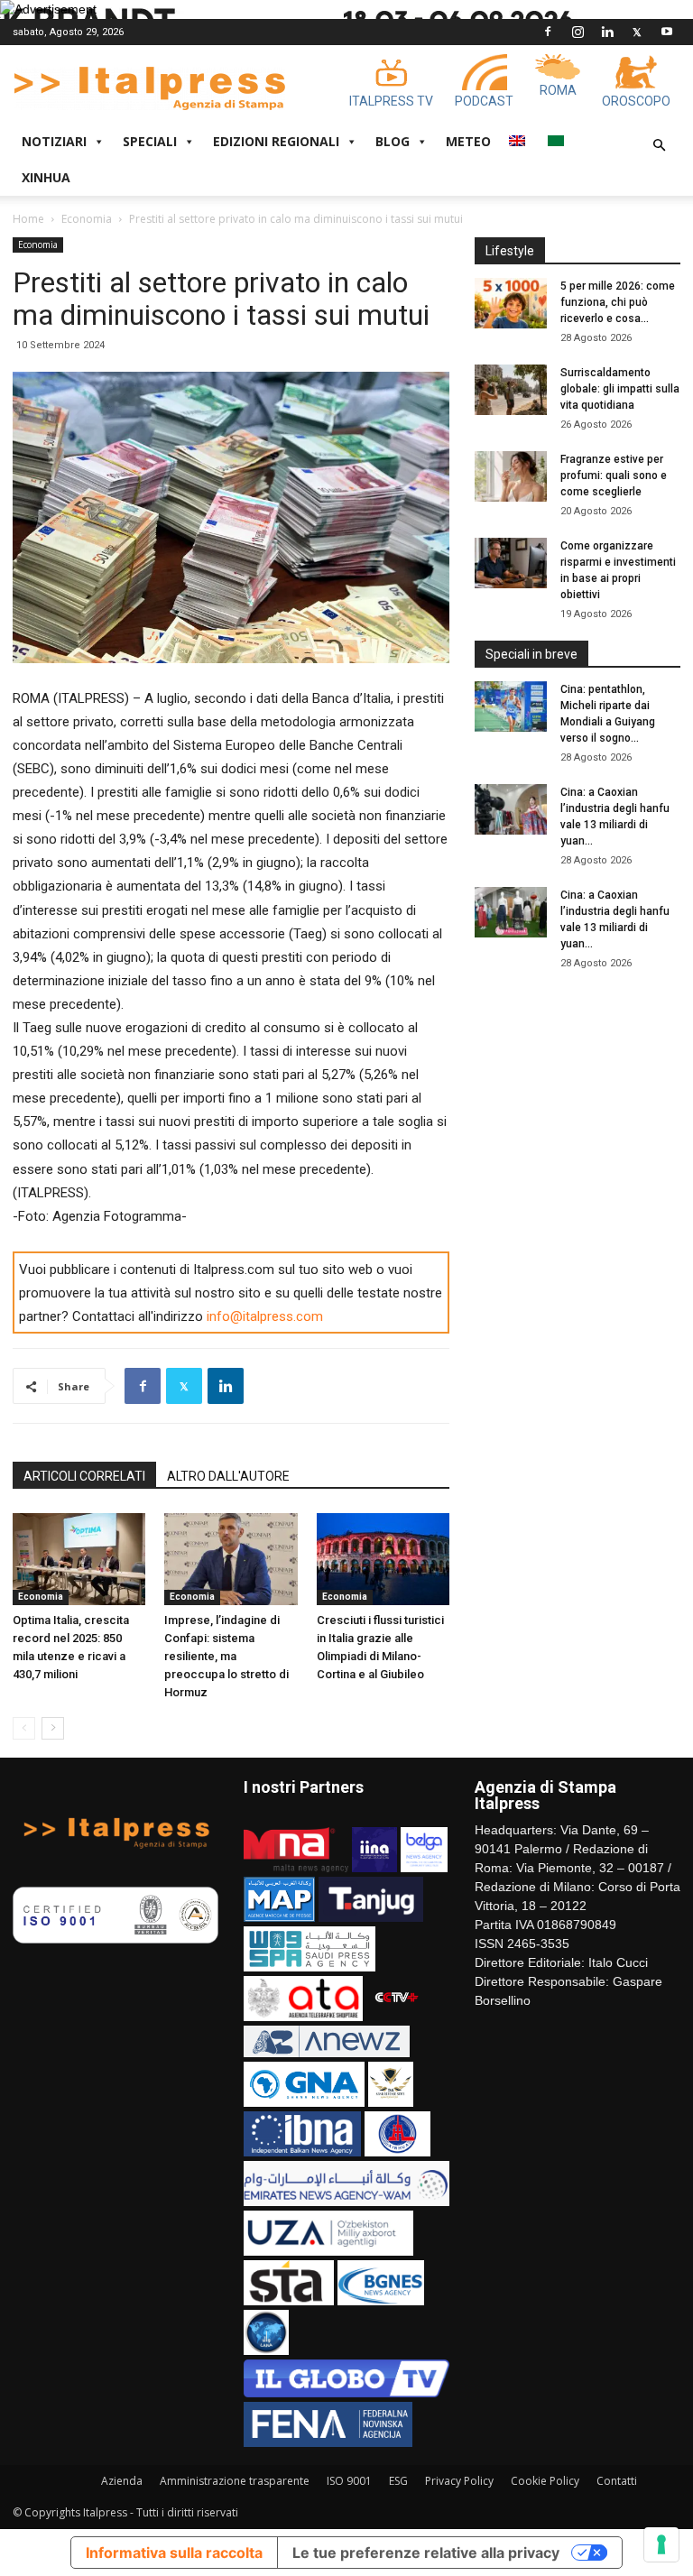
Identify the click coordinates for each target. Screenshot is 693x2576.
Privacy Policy (459, 2481)
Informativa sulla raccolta (174, 2553)
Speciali (150, 141)
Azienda (122, 2481)
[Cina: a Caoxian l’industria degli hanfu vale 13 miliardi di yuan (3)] (511, 809)
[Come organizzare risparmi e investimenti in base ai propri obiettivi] (511, 563)
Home (28, 219)
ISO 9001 (349, 2481)
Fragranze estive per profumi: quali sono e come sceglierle (614, 475)
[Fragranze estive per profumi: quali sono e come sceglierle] (511, 476)
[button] (659, 146)
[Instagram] (577, 32)
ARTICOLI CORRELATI (84, 1476)
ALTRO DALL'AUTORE (228, 1476)
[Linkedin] (607, 32)
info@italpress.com (265, 1316)
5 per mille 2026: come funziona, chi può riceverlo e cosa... (618, 302)
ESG (398, 2481)
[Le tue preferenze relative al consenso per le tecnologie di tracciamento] (661, 2544)
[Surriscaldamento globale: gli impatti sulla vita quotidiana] (511, 390)
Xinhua (46, 177)
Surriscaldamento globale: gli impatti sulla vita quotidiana (620, 389)
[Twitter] (637, 32)
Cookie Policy (545, 2481)
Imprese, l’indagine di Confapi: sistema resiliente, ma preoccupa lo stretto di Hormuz (226, 1656)
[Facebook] (548, 32)
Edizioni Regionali (276, 141)
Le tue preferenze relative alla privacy (426, 2553)
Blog (393, 141)
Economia (87, 219)
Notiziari (54, 141)
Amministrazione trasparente (235, 2481)
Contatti (617, 2481)
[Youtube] (667, 32)
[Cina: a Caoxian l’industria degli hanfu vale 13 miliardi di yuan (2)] (511, 912)
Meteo (468, 141)
